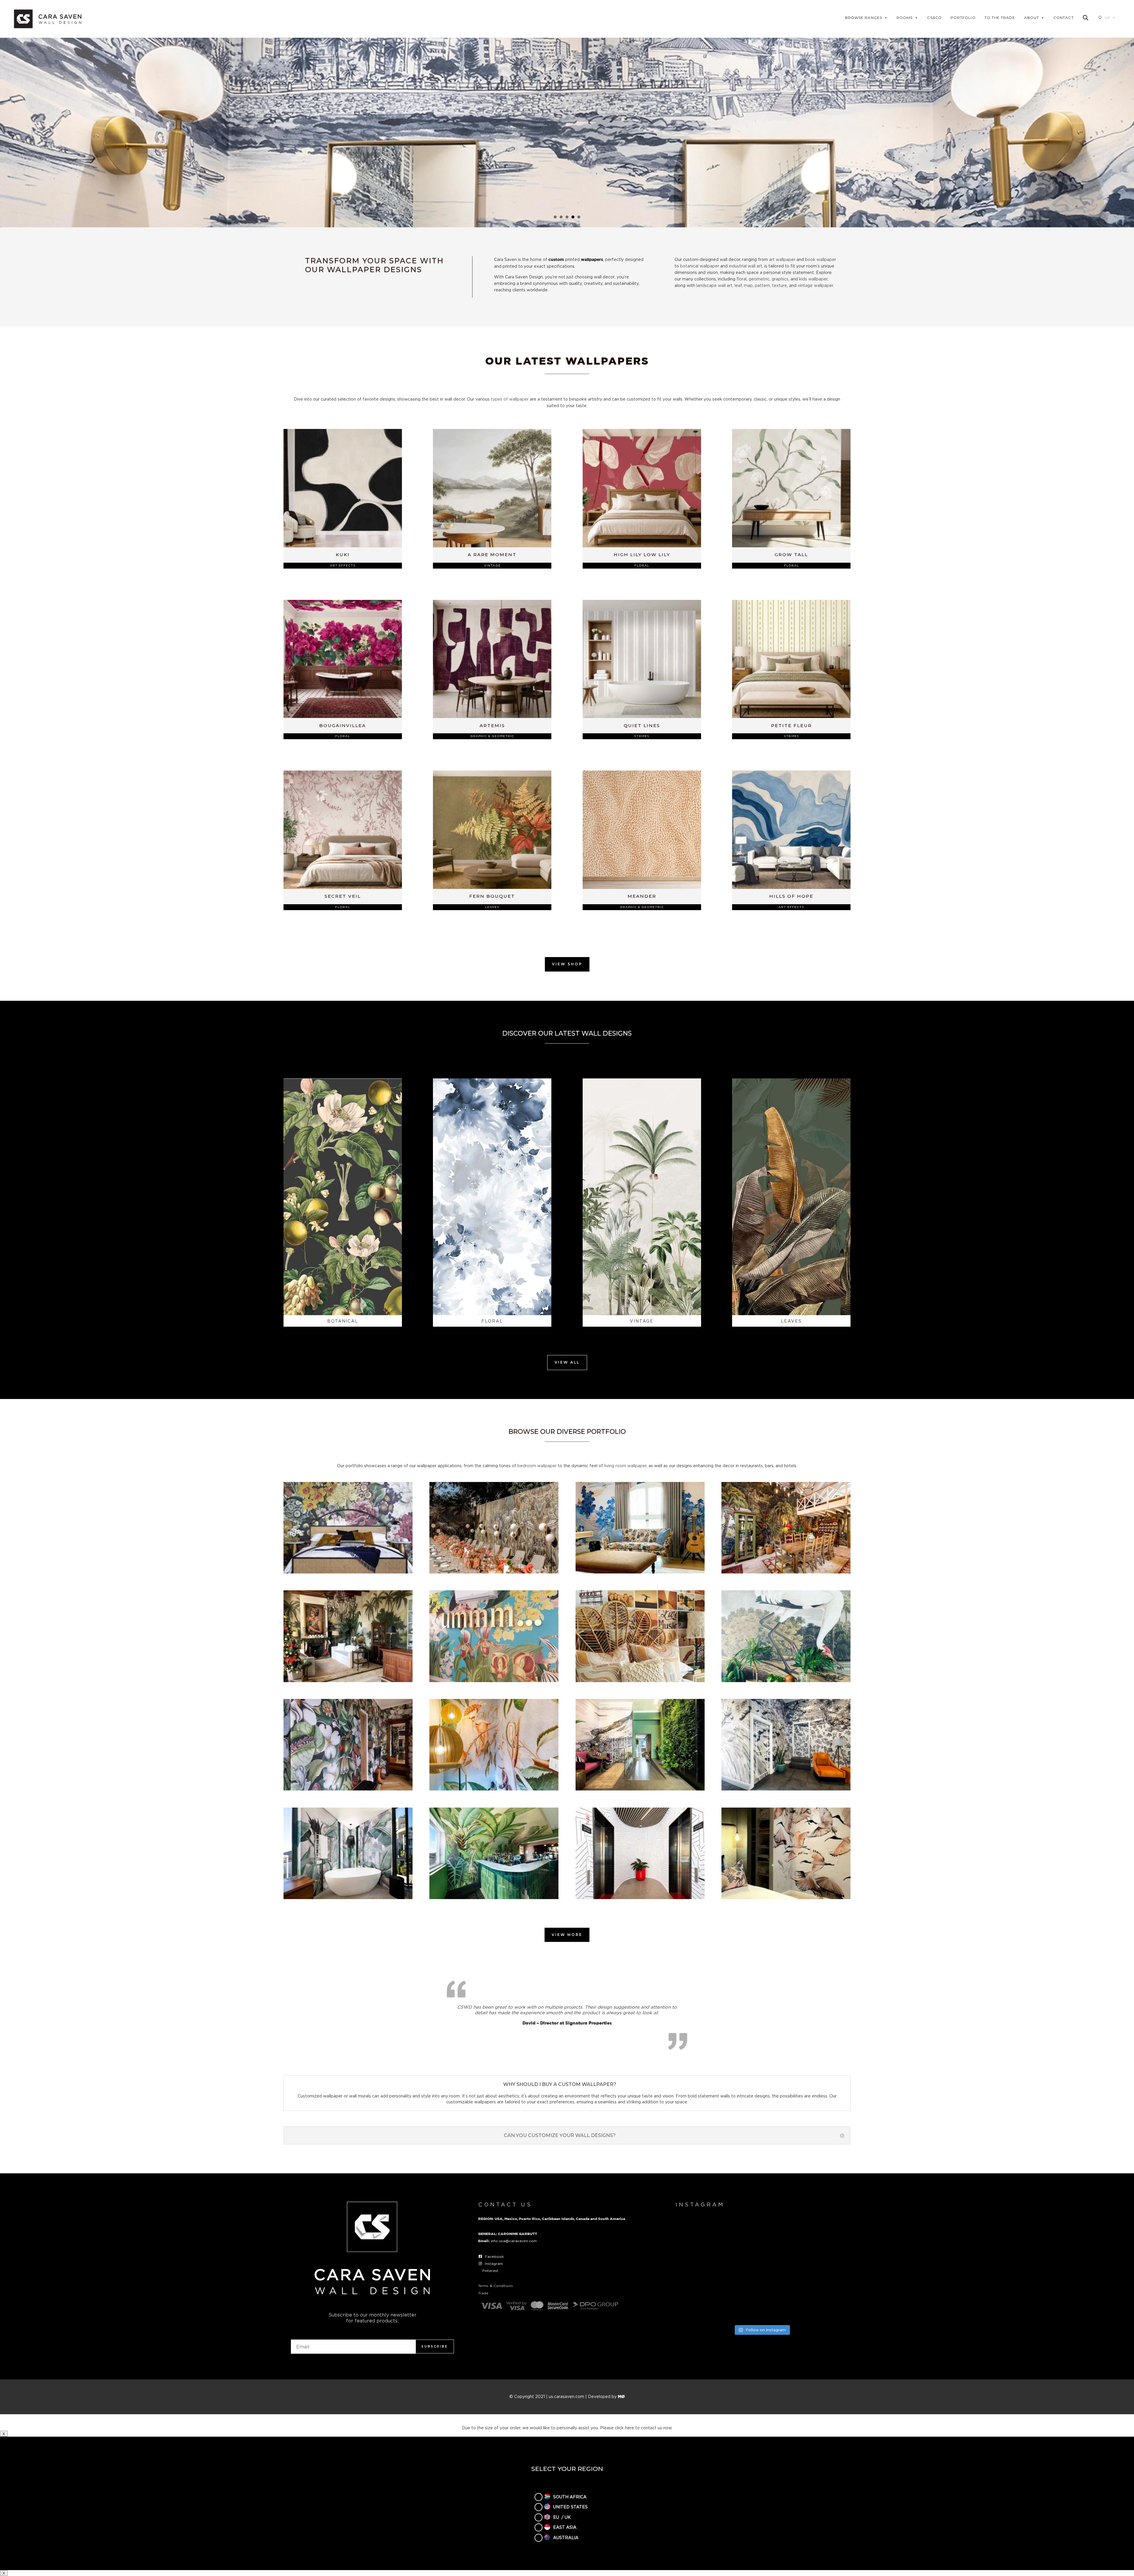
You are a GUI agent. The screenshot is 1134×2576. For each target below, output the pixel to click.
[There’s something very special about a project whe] (762, 2270)
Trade (483, 2293)
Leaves (492, 907)
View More (567, 1935)
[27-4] (494, 1680)
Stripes (642, 736)
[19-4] (494, 1572)
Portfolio (963, 18)
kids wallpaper (813, 279)
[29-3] (786, 1680)
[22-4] (348, 1680)
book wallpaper (821, 259)
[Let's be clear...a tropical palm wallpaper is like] (762, 2304)
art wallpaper (782, 259)
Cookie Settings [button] (1077, 2566)
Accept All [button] (1113, 2566)
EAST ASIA (565, 2527)
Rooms (905, 18)
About (1032, 18)
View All (567, 1362)
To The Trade (1000, 18)
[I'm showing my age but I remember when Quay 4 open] (702, 2236)
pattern (762, 285)
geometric (759, 279)
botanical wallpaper (700, 266)
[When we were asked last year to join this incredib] (821, 2304)
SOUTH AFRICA (570, 2496)
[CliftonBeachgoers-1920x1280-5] (786, 1789)
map (748, 285)
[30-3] (348, 1789)
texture (779, 285)
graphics (780, 279)
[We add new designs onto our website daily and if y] (762, 2236)
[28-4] (640, 1680)
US (1107, 18)
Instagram (494, 2264)
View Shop (567, 964)
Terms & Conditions (496, 2286)
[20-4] (640, 1572)
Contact (1064, 18)
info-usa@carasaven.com (514, 2241)
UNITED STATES (570, 2507)
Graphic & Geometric (492, 736)
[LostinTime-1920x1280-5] (494, 1897)
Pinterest (490, 2271)
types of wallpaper (510, 399)
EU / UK (562, 2517)
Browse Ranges (863, 18)
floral (742, 279)
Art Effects (343, 565)
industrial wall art (746, 266)
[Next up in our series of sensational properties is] (702, 2304)
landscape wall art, (715, 285)
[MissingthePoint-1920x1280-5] (640, 1897)
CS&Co (934, 18)
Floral (642, 565)
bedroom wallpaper (537, 1466)
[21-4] (786, 1572)
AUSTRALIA (566, 2537)
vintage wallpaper (815, 285)
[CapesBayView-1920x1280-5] (640, 1789)
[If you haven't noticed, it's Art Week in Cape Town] (702, 2270)
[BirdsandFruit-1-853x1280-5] (494, 1789)
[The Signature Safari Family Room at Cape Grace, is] (821, 2270)
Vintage (492, 565)
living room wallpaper (625, 1466)
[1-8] (348, 1572)
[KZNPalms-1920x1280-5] (348, 1897)
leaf (738, 285)
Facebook (494, 2256)
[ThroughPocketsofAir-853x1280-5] (786, 1897)
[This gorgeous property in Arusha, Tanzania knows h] (821, 2236)
